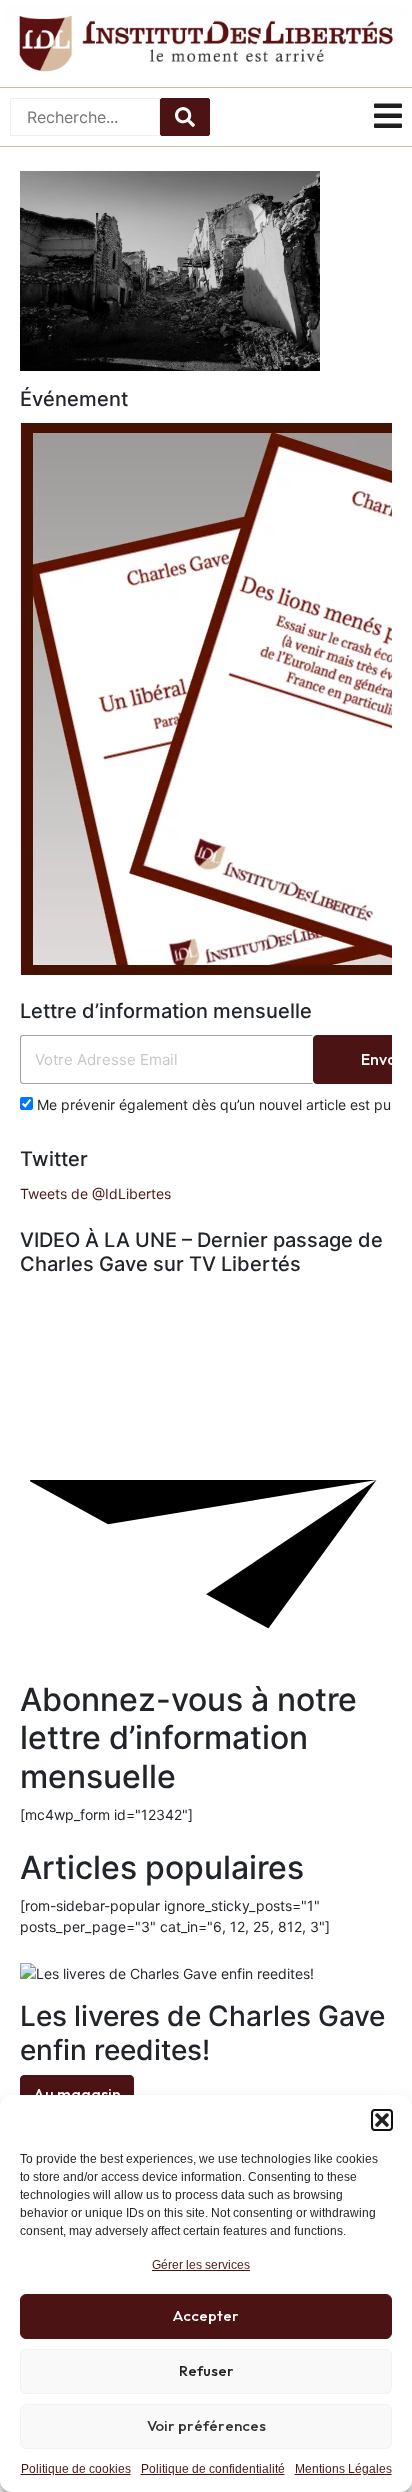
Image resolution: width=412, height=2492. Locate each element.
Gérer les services (201, 2265)
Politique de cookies (76, 2469)
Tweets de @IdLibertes (95, 1193)
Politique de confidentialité (213, 2469)
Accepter (206, 2315)
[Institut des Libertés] (206, 43)
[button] (382, 2120)
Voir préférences (206, 2425)
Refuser (206, 2370)
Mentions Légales (343, 2469)
